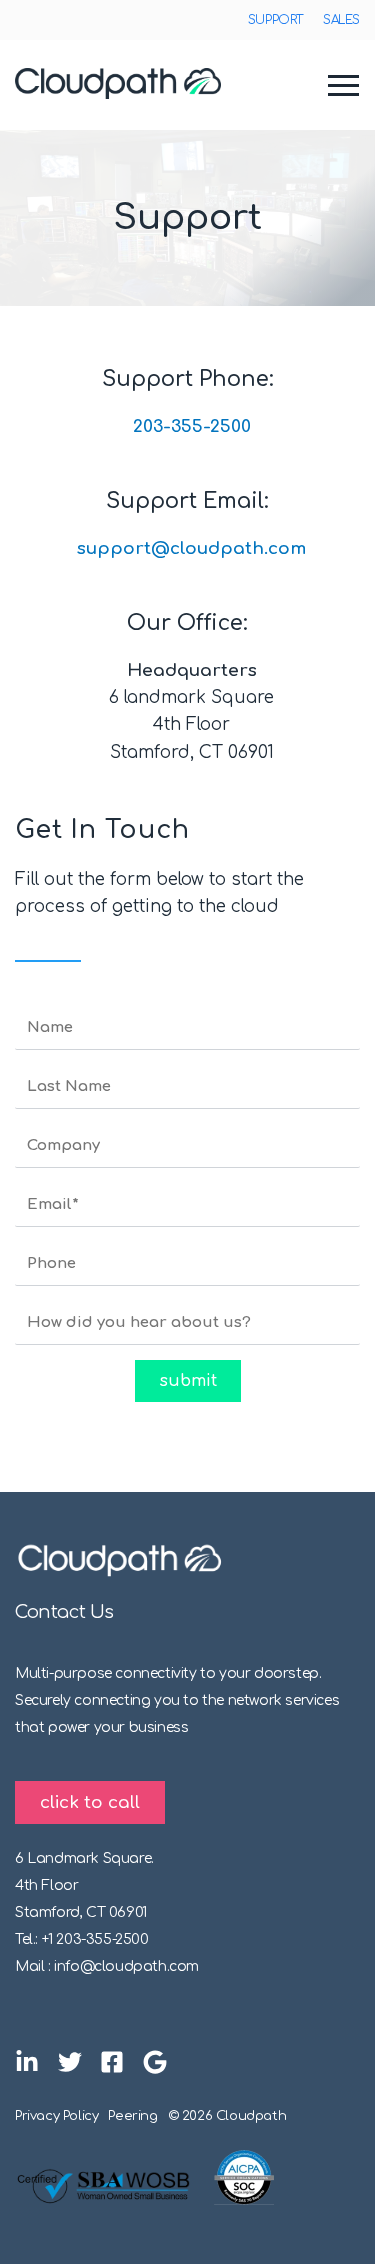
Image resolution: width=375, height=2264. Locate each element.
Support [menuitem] (275, 20)
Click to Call (90, 1802)
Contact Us (64, 1612)
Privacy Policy (56, 2116)
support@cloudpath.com (191, 548)
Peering (132, 2116)
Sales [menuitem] (341, 20)
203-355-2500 (192, 426)
